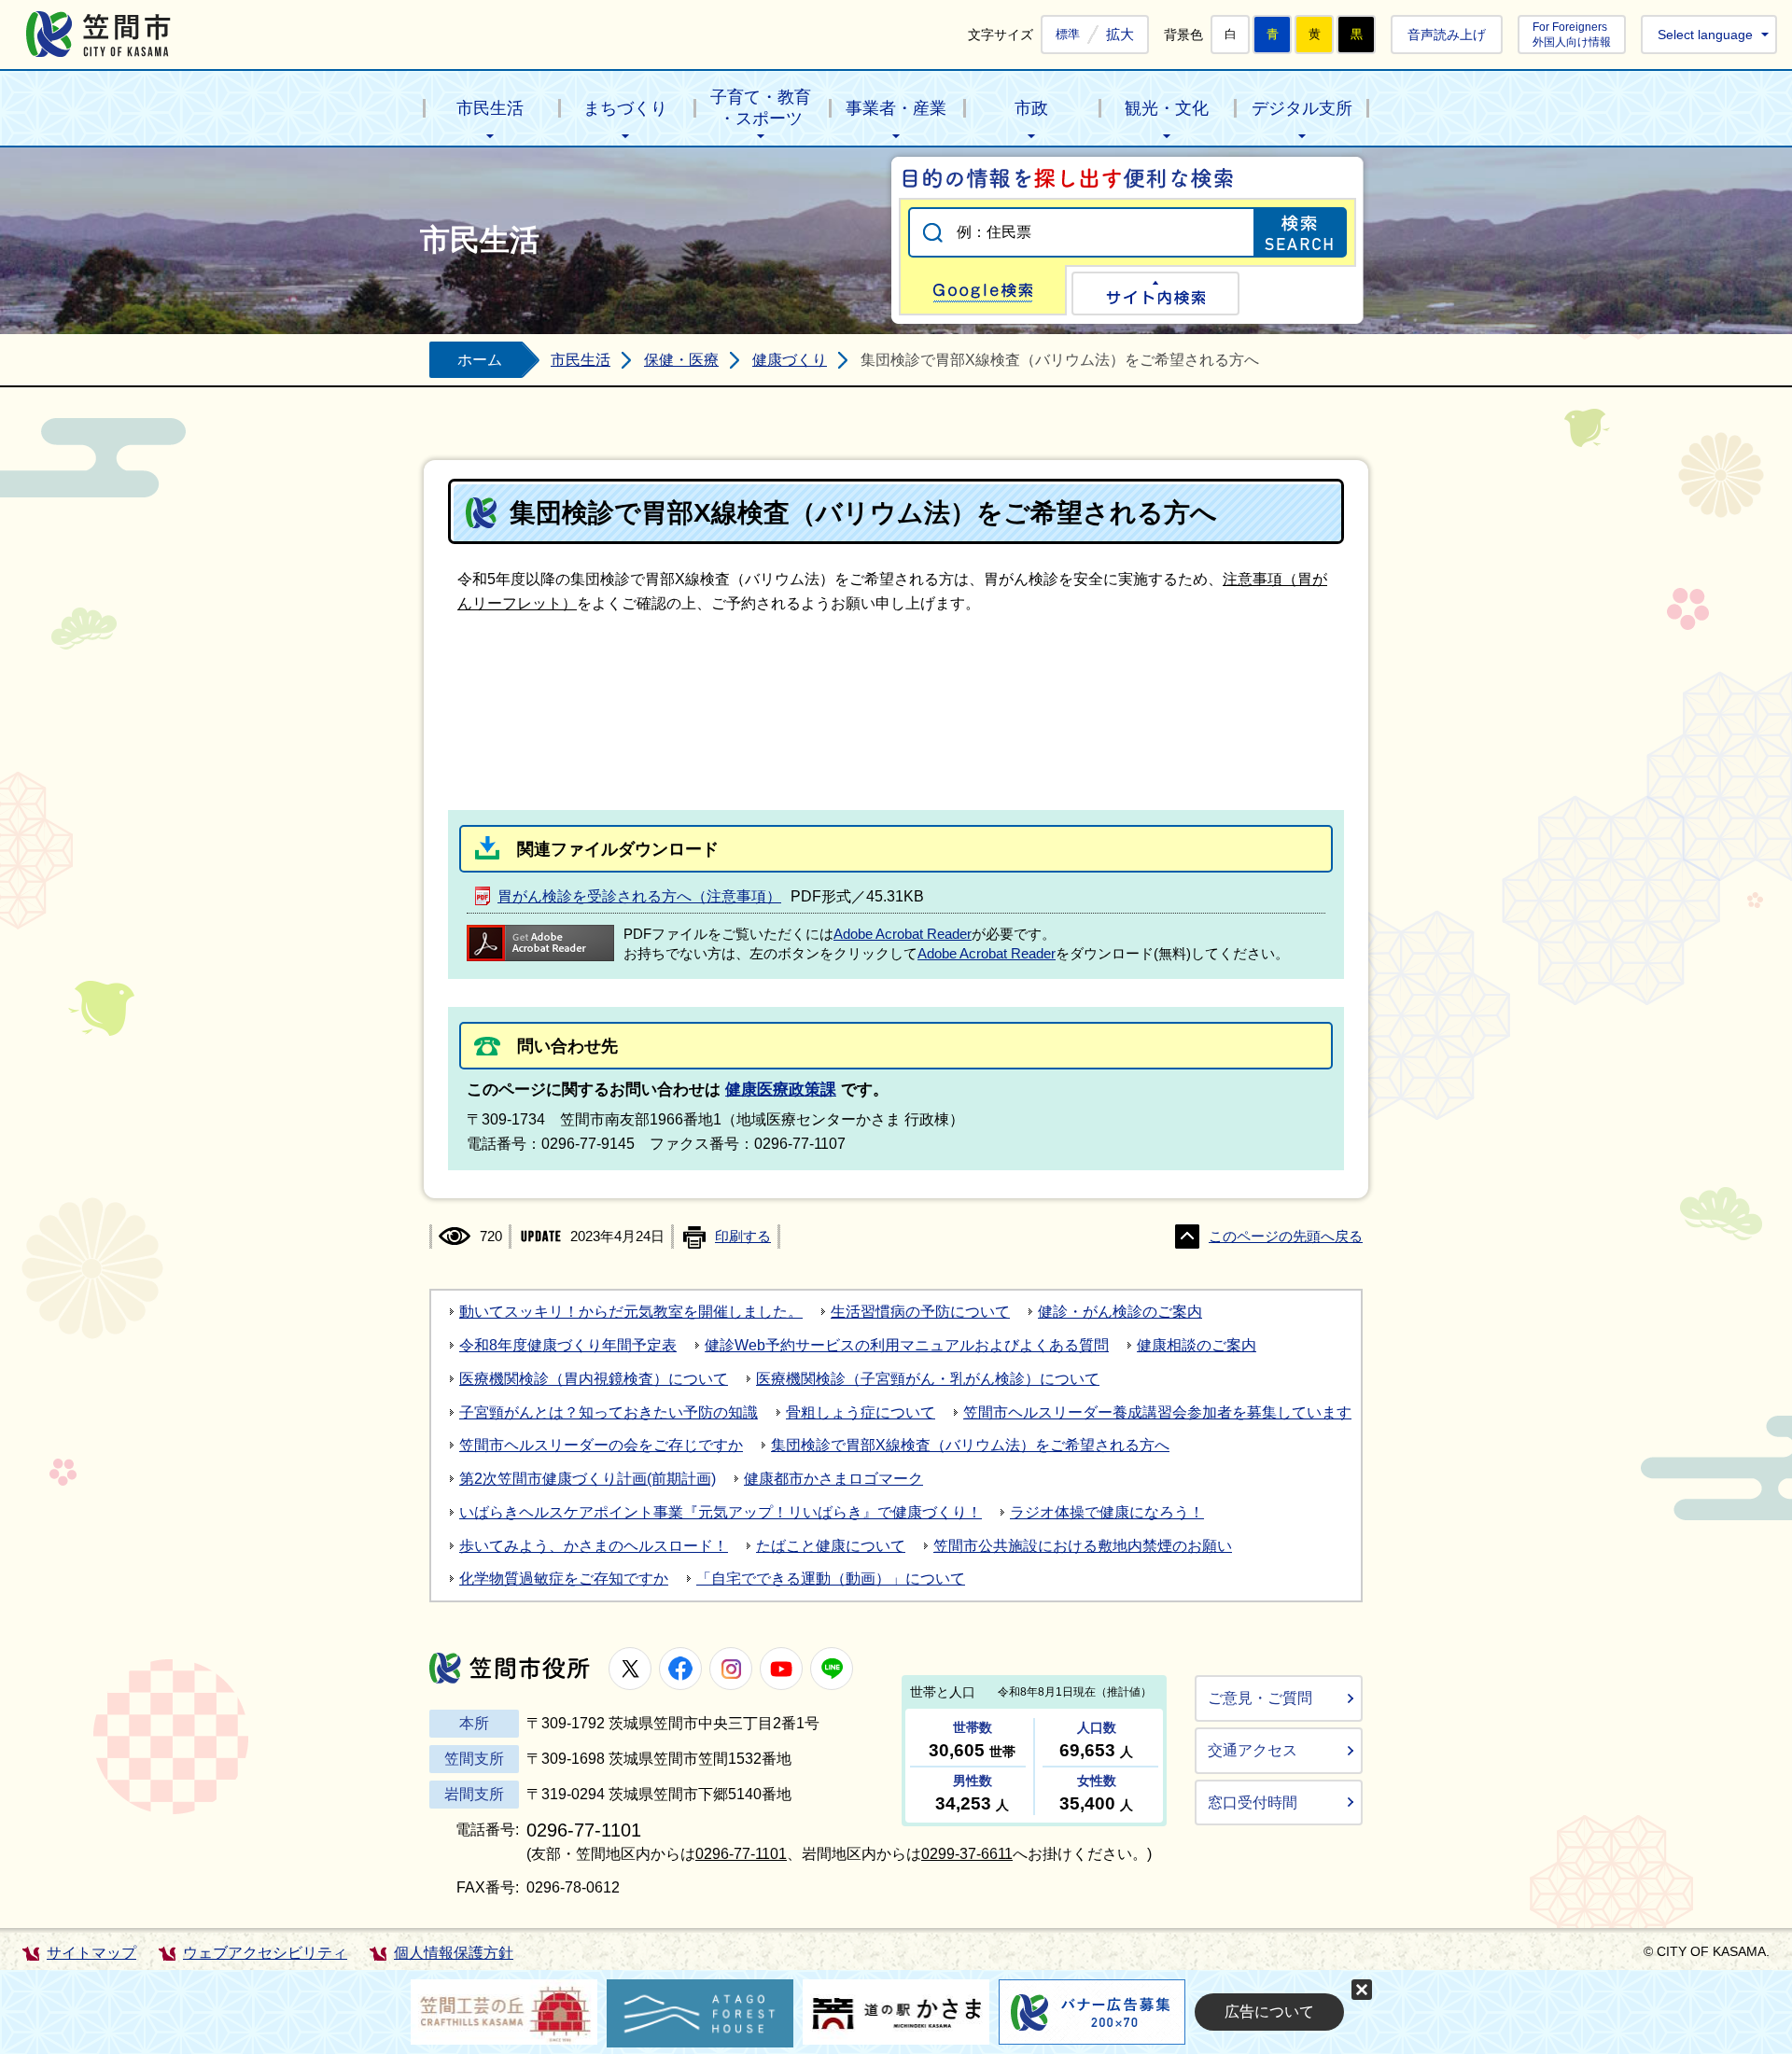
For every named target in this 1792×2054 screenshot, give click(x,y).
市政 (1031, 108)
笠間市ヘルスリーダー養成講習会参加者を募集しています (1157, 1412)
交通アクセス (1253, 1750)
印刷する (743, 1237)
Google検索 (983, 290)
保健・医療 (681, 360)
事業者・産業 (896, 108)
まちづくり (625, 108)
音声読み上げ (1447, 35)
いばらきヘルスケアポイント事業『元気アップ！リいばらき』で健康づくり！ (721, 1512)
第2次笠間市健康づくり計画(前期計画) (588, 1479)
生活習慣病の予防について (920, 1312)
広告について (1269, 2012)
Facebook (680, 1669)
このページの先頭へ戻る (1286, 1237)
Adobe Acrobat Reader (903, 934)
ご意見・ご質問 (1260, 1698)
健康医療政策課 (781, 1090)
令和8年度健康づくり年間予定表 (568, 1345)
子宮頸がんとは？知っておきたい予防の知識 (609, 1412)
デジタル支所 (1302, 108)
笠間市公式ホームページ (98, 34)
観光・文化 (1167, 108)
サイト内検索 (1155, 293)
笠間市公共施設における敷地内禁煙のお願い (1083, 1546)
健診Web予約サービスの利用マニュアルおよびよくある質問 (907, 1345)
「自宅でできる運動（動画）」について (831, 1579)
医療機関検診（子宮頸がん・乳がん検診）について (928, 1379)
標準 (1068, 35)
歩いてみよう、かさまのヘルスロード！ (594, 1546)
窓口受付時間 (1253, 1802)
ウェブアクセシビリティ (265, 1953)
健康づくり (790, 360)
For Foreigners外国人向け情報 (1572, 34)
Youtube (781, 1669)
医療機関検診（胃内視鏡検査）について (594, 1379)
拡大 (1120, 34)
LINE (832, 1669)
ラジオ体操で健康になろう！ (1107, 1512)
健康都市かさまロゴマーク (833, 1479)
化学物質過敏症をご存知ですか (564, 1579)
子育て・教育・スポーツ (761, 108)
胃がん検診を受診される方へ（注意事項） (639, 896)
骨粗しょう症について (861, 1412)
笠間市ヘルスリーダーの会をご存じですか (601, 1445)
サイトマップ (91, 1953)
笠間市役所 (510, 1668)
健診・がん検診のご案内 (1120, 1312)
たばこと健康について (831, 1546)
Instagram (731, 1669)
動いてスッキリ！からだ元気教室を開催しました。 (631, 1312)
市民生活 (490, 108)
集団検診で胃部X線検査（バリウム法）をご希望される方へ (970, 1445)
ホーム (480, 360)
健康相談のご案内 (1197, 1345)
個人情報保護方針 (454, 1953)
